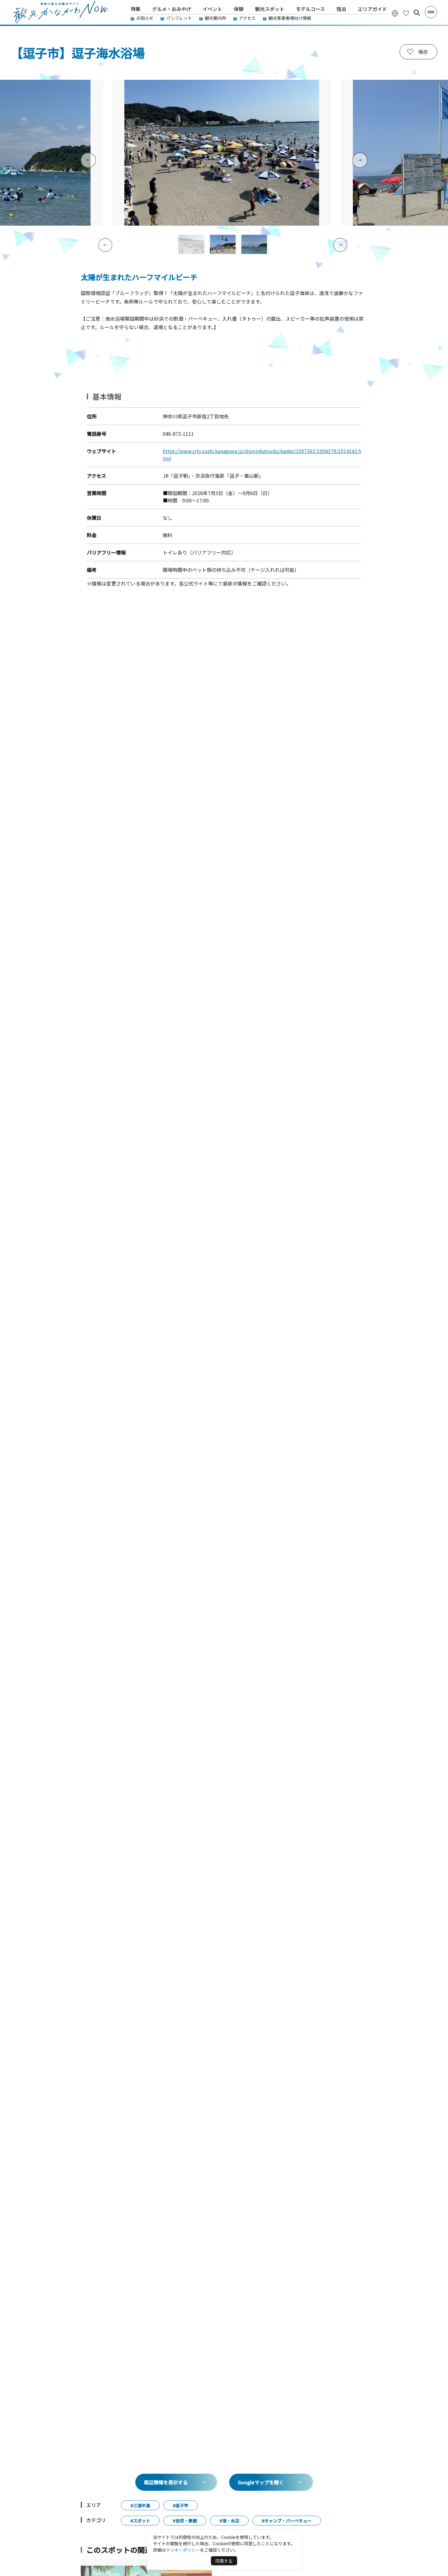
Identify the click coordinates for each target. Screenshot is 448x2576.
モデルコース (310, 9)
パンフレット (179, 18)
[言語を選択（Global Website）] (395, 13)
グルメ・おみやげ (172, 9)
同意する (224, 2561)
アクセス (247, 18)
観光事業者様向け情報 (290, 18)
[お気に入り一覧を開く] (406, 13)
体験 (239, 9)
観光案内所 (215, 18)
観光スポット (270, 9)
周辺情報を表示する (166, 2482)
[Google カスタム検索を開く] (417, 13)
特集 (136, 9)
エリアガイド (372, 9)
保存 (423, 52)
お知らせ (145, 18)
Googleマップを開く (261, 2482)
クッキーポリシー (183, 2550)
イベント (212, 9)
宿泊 (341, 9)
